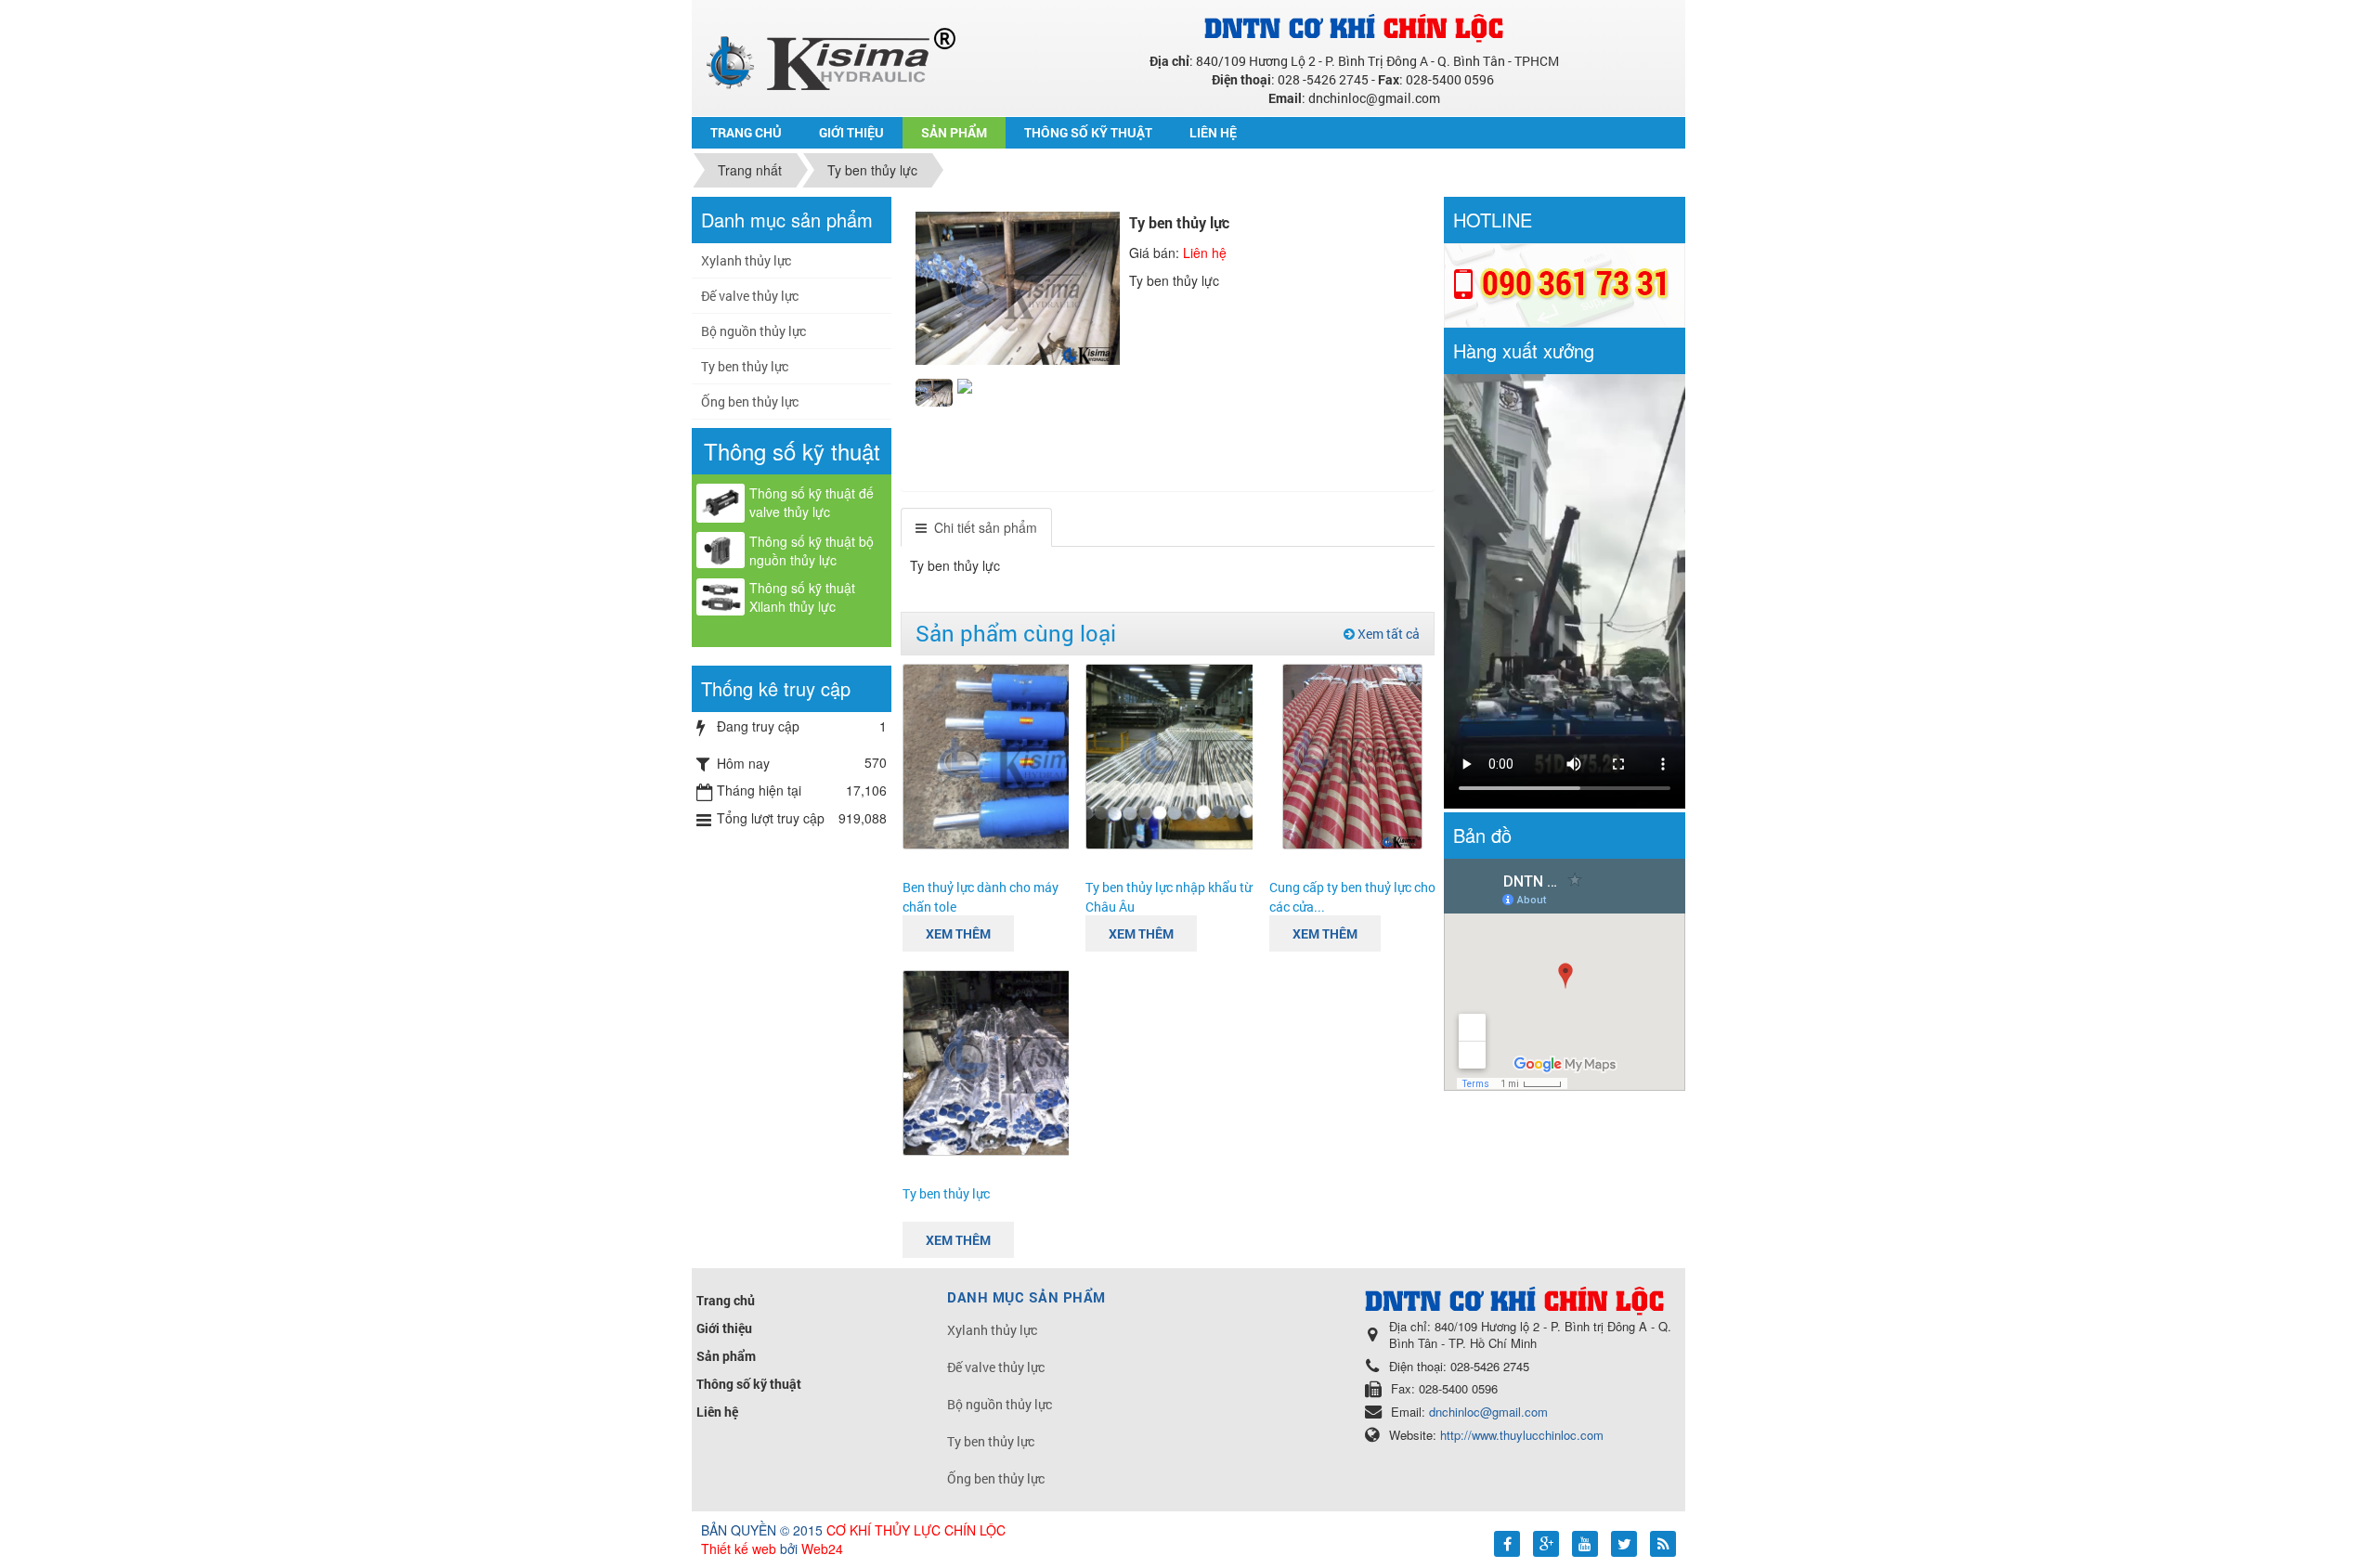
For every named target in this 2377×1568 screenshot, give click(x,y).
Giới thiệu (724, 1328)
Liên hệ (717, 1412)
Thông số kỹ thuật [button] (1088, 132)
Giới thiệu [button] (851, 132)
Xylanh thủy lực (746, 260)
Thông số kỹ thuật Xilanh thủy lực (802, 597)
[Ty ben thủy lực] (1026, 1060)
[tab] (976, 527)
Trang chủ (726, 1300)
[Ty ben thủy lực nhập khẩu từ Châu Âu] (1209, 754)
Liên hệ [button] (1213, 132)
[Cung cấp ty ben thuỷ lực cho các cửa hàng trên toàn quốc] (1352, 754)
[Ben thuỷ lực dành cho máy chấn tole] (1026, 754)
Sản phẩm (726, 1356)
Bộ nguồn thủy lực (753, 331)
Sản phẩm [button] (954, 132)
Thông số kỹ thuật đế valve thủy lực (812, 502)
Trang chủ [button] (746, 132)
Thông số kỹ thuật (749, 1384)
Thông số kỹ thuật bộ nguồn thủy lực (812, 551)
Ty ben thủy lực (946, 1193)
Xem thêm (958, 933)
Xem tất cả (1387, 634)
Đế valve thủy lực (750, 296)
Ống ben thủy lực (750, 402)
